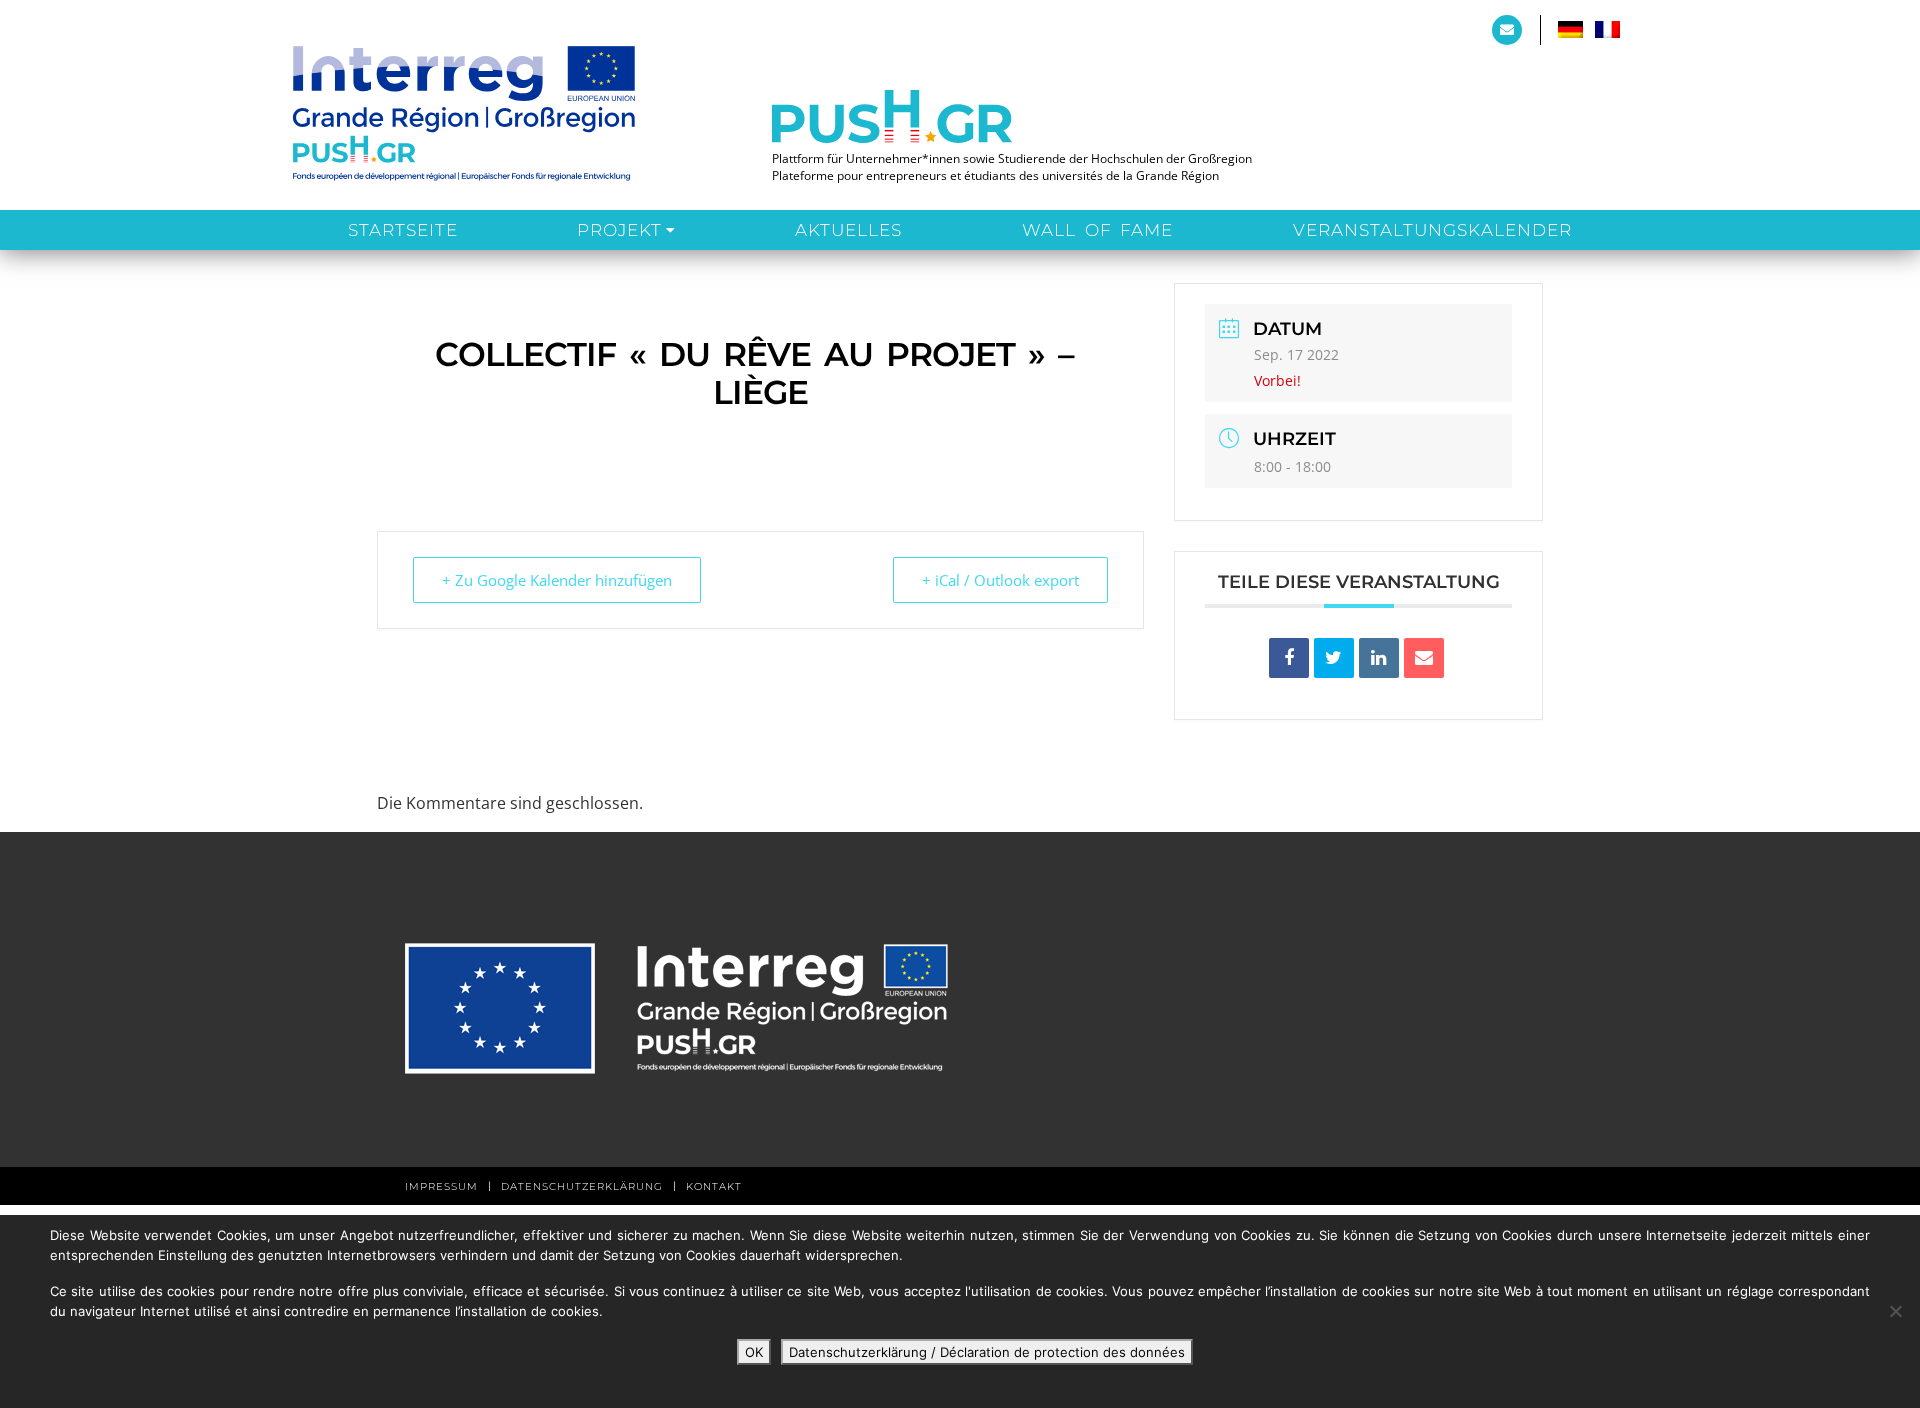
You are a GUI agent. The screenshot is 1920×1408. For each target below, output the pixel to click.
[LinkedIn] (1379, 658)
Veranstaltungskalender (1432, 230)
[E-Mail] (1424, 658)
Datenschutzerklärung (582, 1186)
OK (754, 1352)
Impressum (441, 1186)
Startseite (403, 230)
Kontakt (714, 1186)
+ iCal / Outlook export (1000, 580)
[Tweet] (1334, 658)
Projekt (619, 230)
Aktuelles (848, 230)
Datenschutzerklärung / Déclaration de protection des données (987, 1352)
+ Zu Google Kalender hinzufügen (557, 580)
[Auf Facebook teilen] (1289, 658)
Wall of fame (1098, 230)
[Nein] (1895, 1311)
